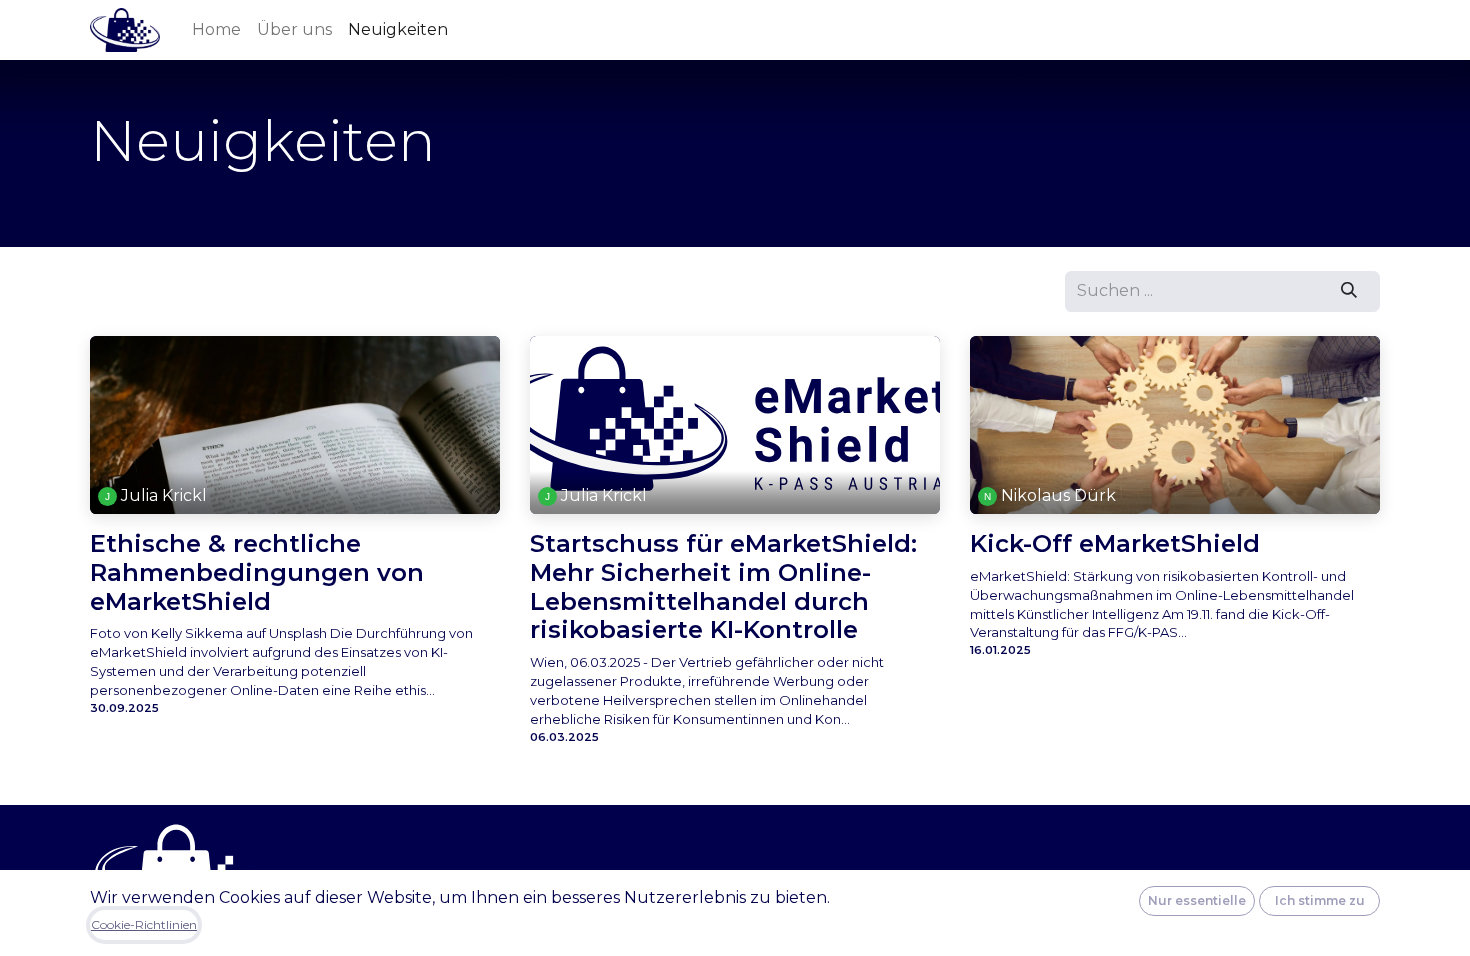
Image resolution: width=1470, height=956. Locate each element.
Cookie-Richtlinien (144, 924)
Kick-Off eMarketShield (1115, 544)
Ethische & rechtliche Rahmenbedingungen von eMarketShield (257, 573)
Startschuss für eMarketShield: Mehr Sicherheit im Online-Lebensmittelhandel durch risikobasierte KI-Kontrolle (723, 587)
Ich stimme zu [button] (1320, 900)
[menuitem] (216, 30)
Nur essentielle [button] (1197, 900)
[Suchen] (1349, 291)
